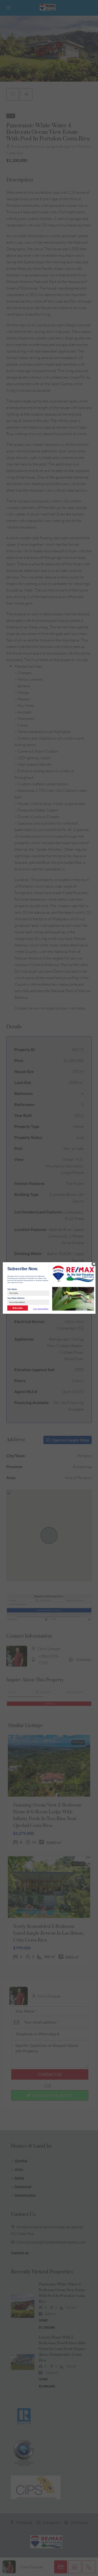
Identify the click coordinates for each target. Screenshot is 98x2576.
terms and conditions (41, 1309)
